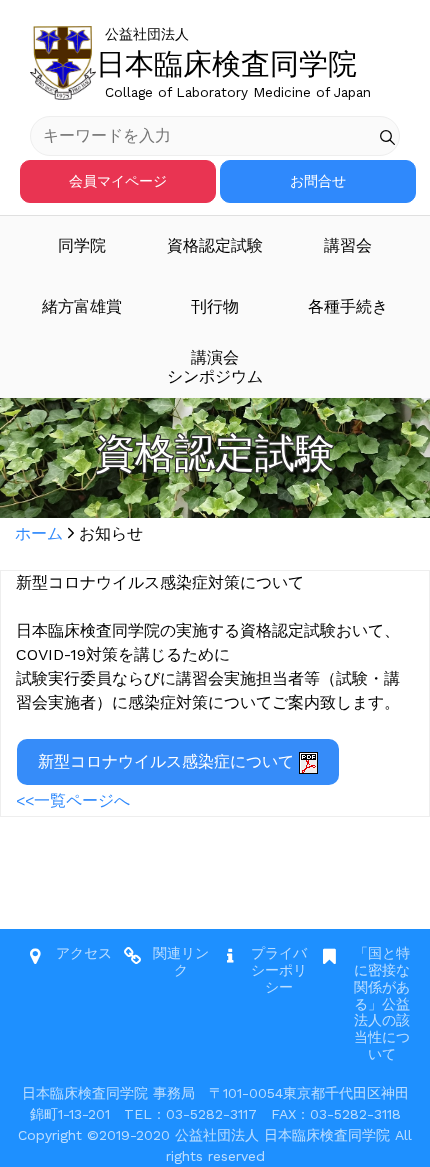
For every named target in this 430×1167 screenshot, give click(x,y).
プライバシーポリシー (279, 970)
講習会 (348, 245)
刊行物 (215, 306)
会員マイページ (118, 181)
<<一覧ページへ (73, 800)
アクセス (84, 953)
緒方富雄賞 (82, 306)
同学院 (82, 245)
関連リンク (181, 961)
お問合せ (318, 181)
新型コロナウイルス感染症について (168, 761)
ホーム (39, 533)
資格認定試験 (215, 245)
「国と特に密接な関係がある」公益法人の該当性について (382, 1003)
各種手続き (348, 306)
